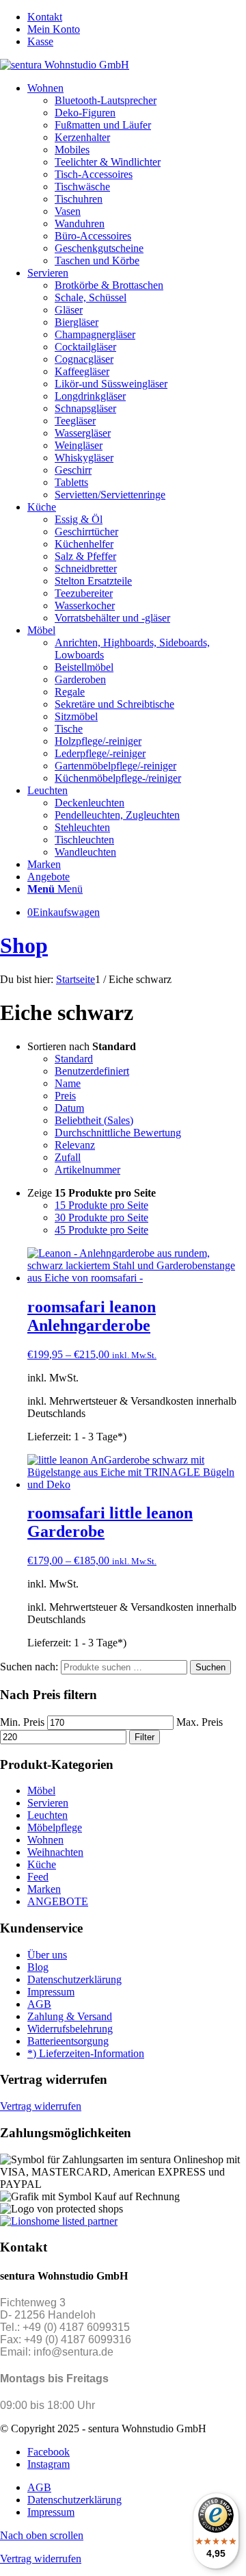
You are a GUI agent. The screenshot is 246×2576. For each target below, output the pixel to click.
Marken (44, 1889)
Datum (69, 1108)
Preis (65, 1096)
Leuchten (47, 1815)
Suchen (210, 1667)
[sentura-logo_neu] (65, 65)
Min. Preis (22, 1722)
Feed (38, 1877)
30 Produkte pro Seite (101, 1217)
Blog (38, 1967)
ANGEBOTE (58, 1901)
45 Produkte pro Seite (101, 1230)
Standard (74, 1059)
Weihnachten (55, 1852)
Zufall (68, 1157)
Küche (42, 1864)
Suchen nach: (29, 1667)
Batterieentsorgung (68, 2041)
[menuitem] (137, 17)
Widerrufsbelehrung (70, 2029)
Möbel (41, 1790)
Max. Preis (200, 1722)
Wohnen (45, 1840)
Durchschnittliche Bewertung (118, 1133)
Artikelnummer (87, 1170)
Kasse (40, 41)
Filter (145, 1737)
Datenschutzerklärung (74, 1979)
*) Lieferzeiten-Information (86, 2053)
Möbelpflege (55, 1827)
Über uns (47, 1955)
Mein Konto (54, 29)
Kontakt (45, 17)
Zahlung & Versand (70, 2016)
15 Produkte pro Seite (101, 1205)
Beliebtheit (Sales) (94, 1120)
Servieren (48, 1803)
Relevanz (75, 1145)
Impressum (51, 1992)
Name (68, 1083)
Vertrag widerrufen (41, 2106)
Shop (24, 945)
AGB (39, 2004)
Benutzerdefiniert (92, 1071)
